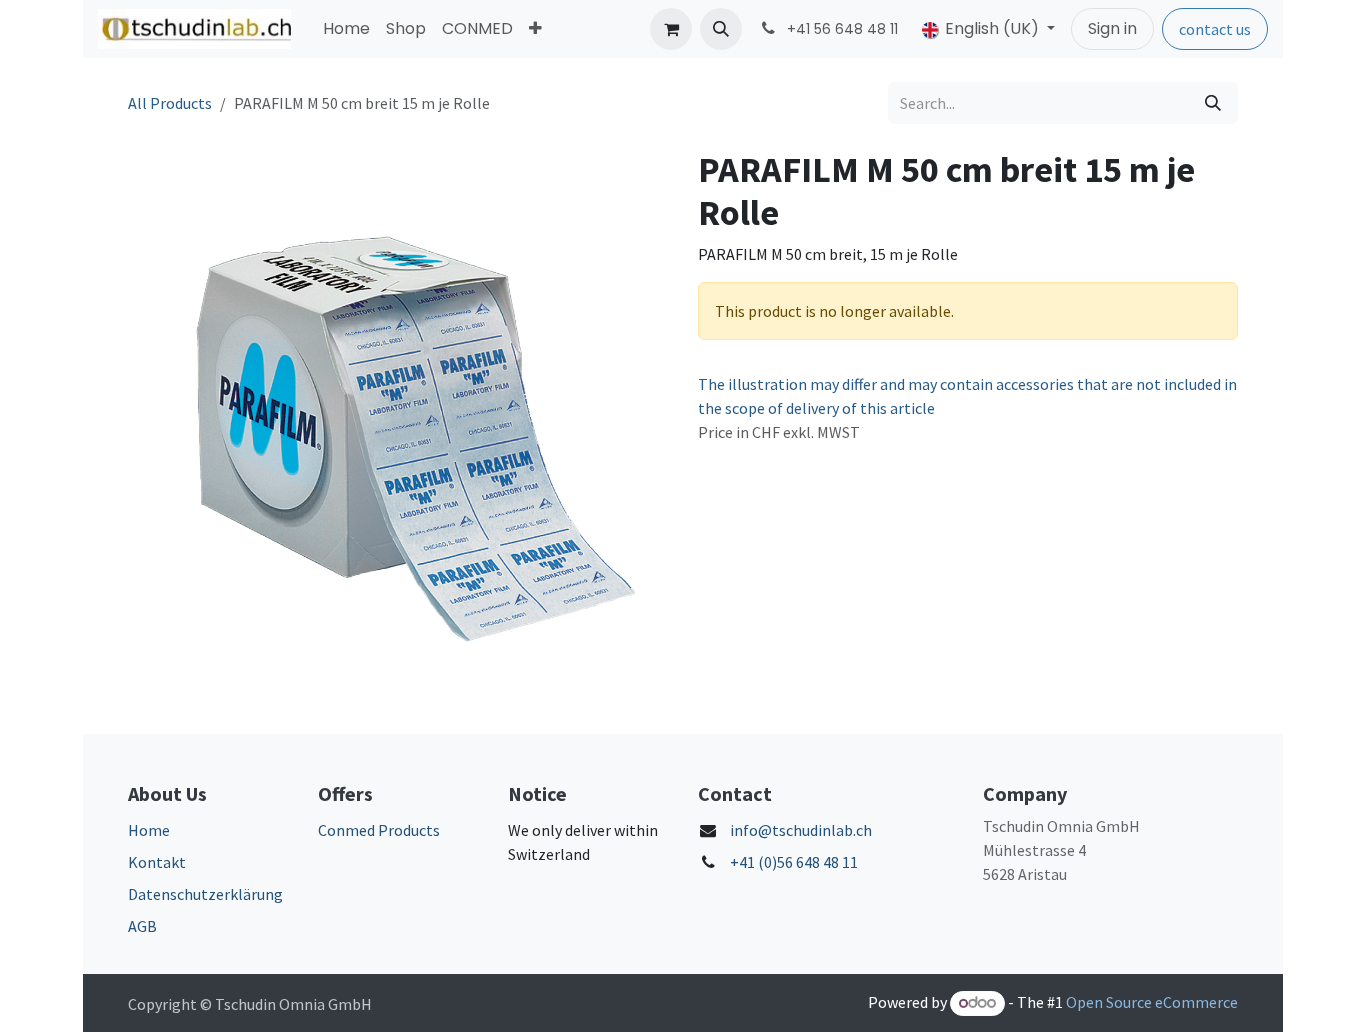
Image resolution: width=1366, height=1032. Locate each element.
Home (149, 830)
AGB (142, 926)
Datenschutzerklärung (205, 894)
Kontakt (157, 862)
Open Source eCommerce (1152, 1002)
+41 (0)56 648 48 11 (794, 862)
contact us (1215, 29)
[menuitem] (346, 29)
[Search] (1213, 103)
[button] (721, 29)
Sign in (1112, 28)
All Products (170, 103)
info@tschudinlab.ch (801, 830)
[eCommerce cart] (671, 29)
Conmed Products (379, 830)
